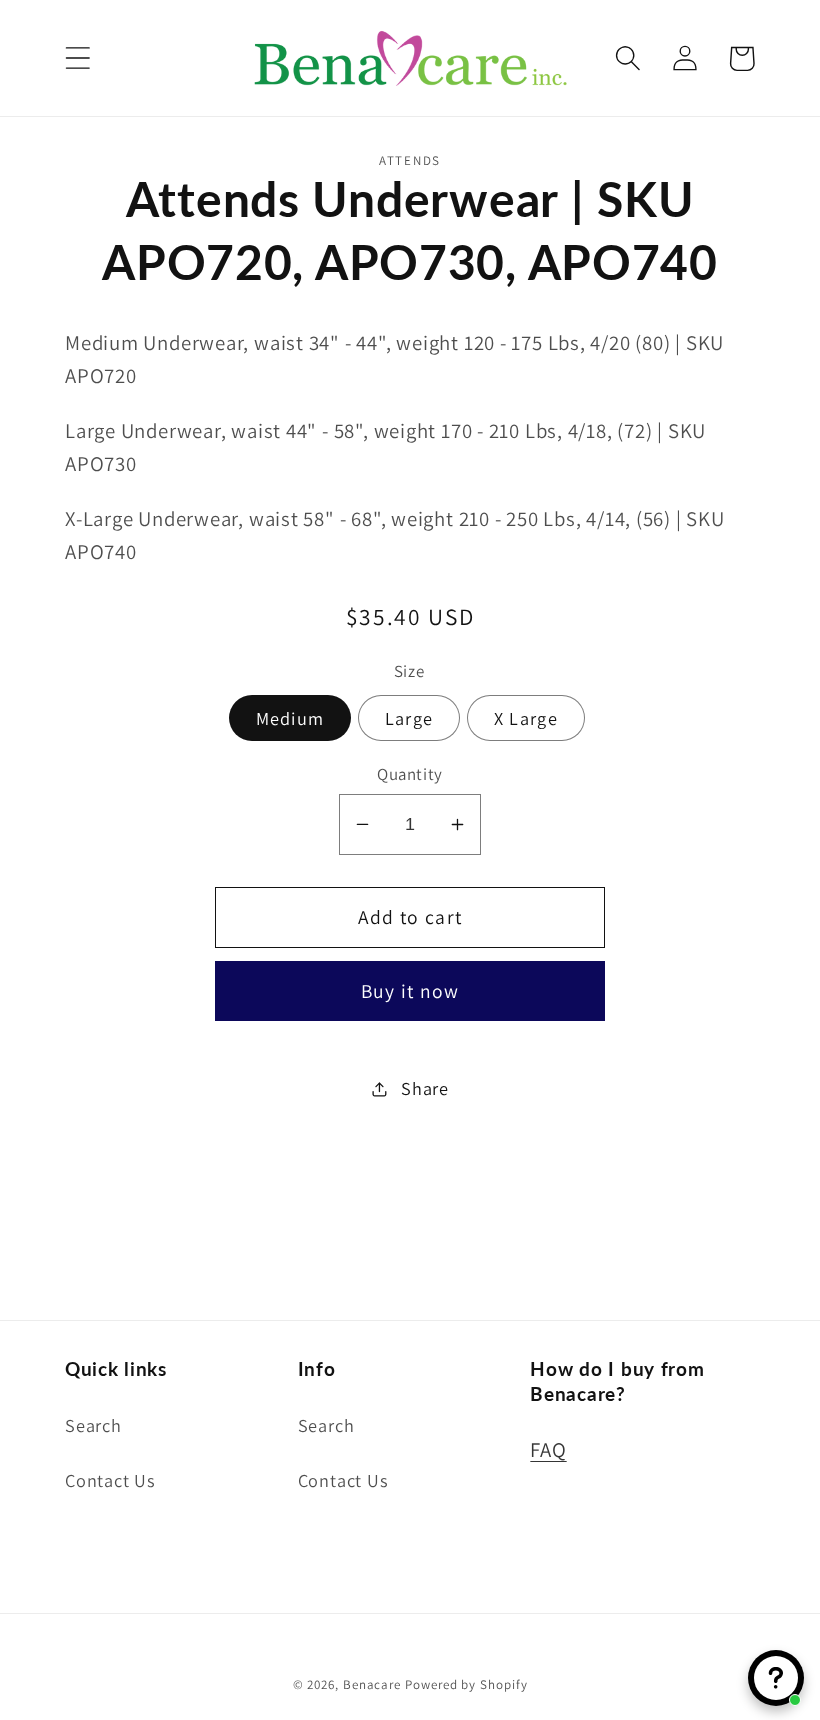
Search (93, 1425)
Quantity (409, 774)
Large (409, 718)
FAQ (548, 1449)
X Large (526, 718)
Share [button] (425, 1088)
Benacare (372, 1684)
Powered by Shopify (466, 1684)
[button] (77, 58)
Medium (290, 718)
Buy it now (410, 991)
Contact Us (110, 1480)
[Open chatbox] (776, 1678)
